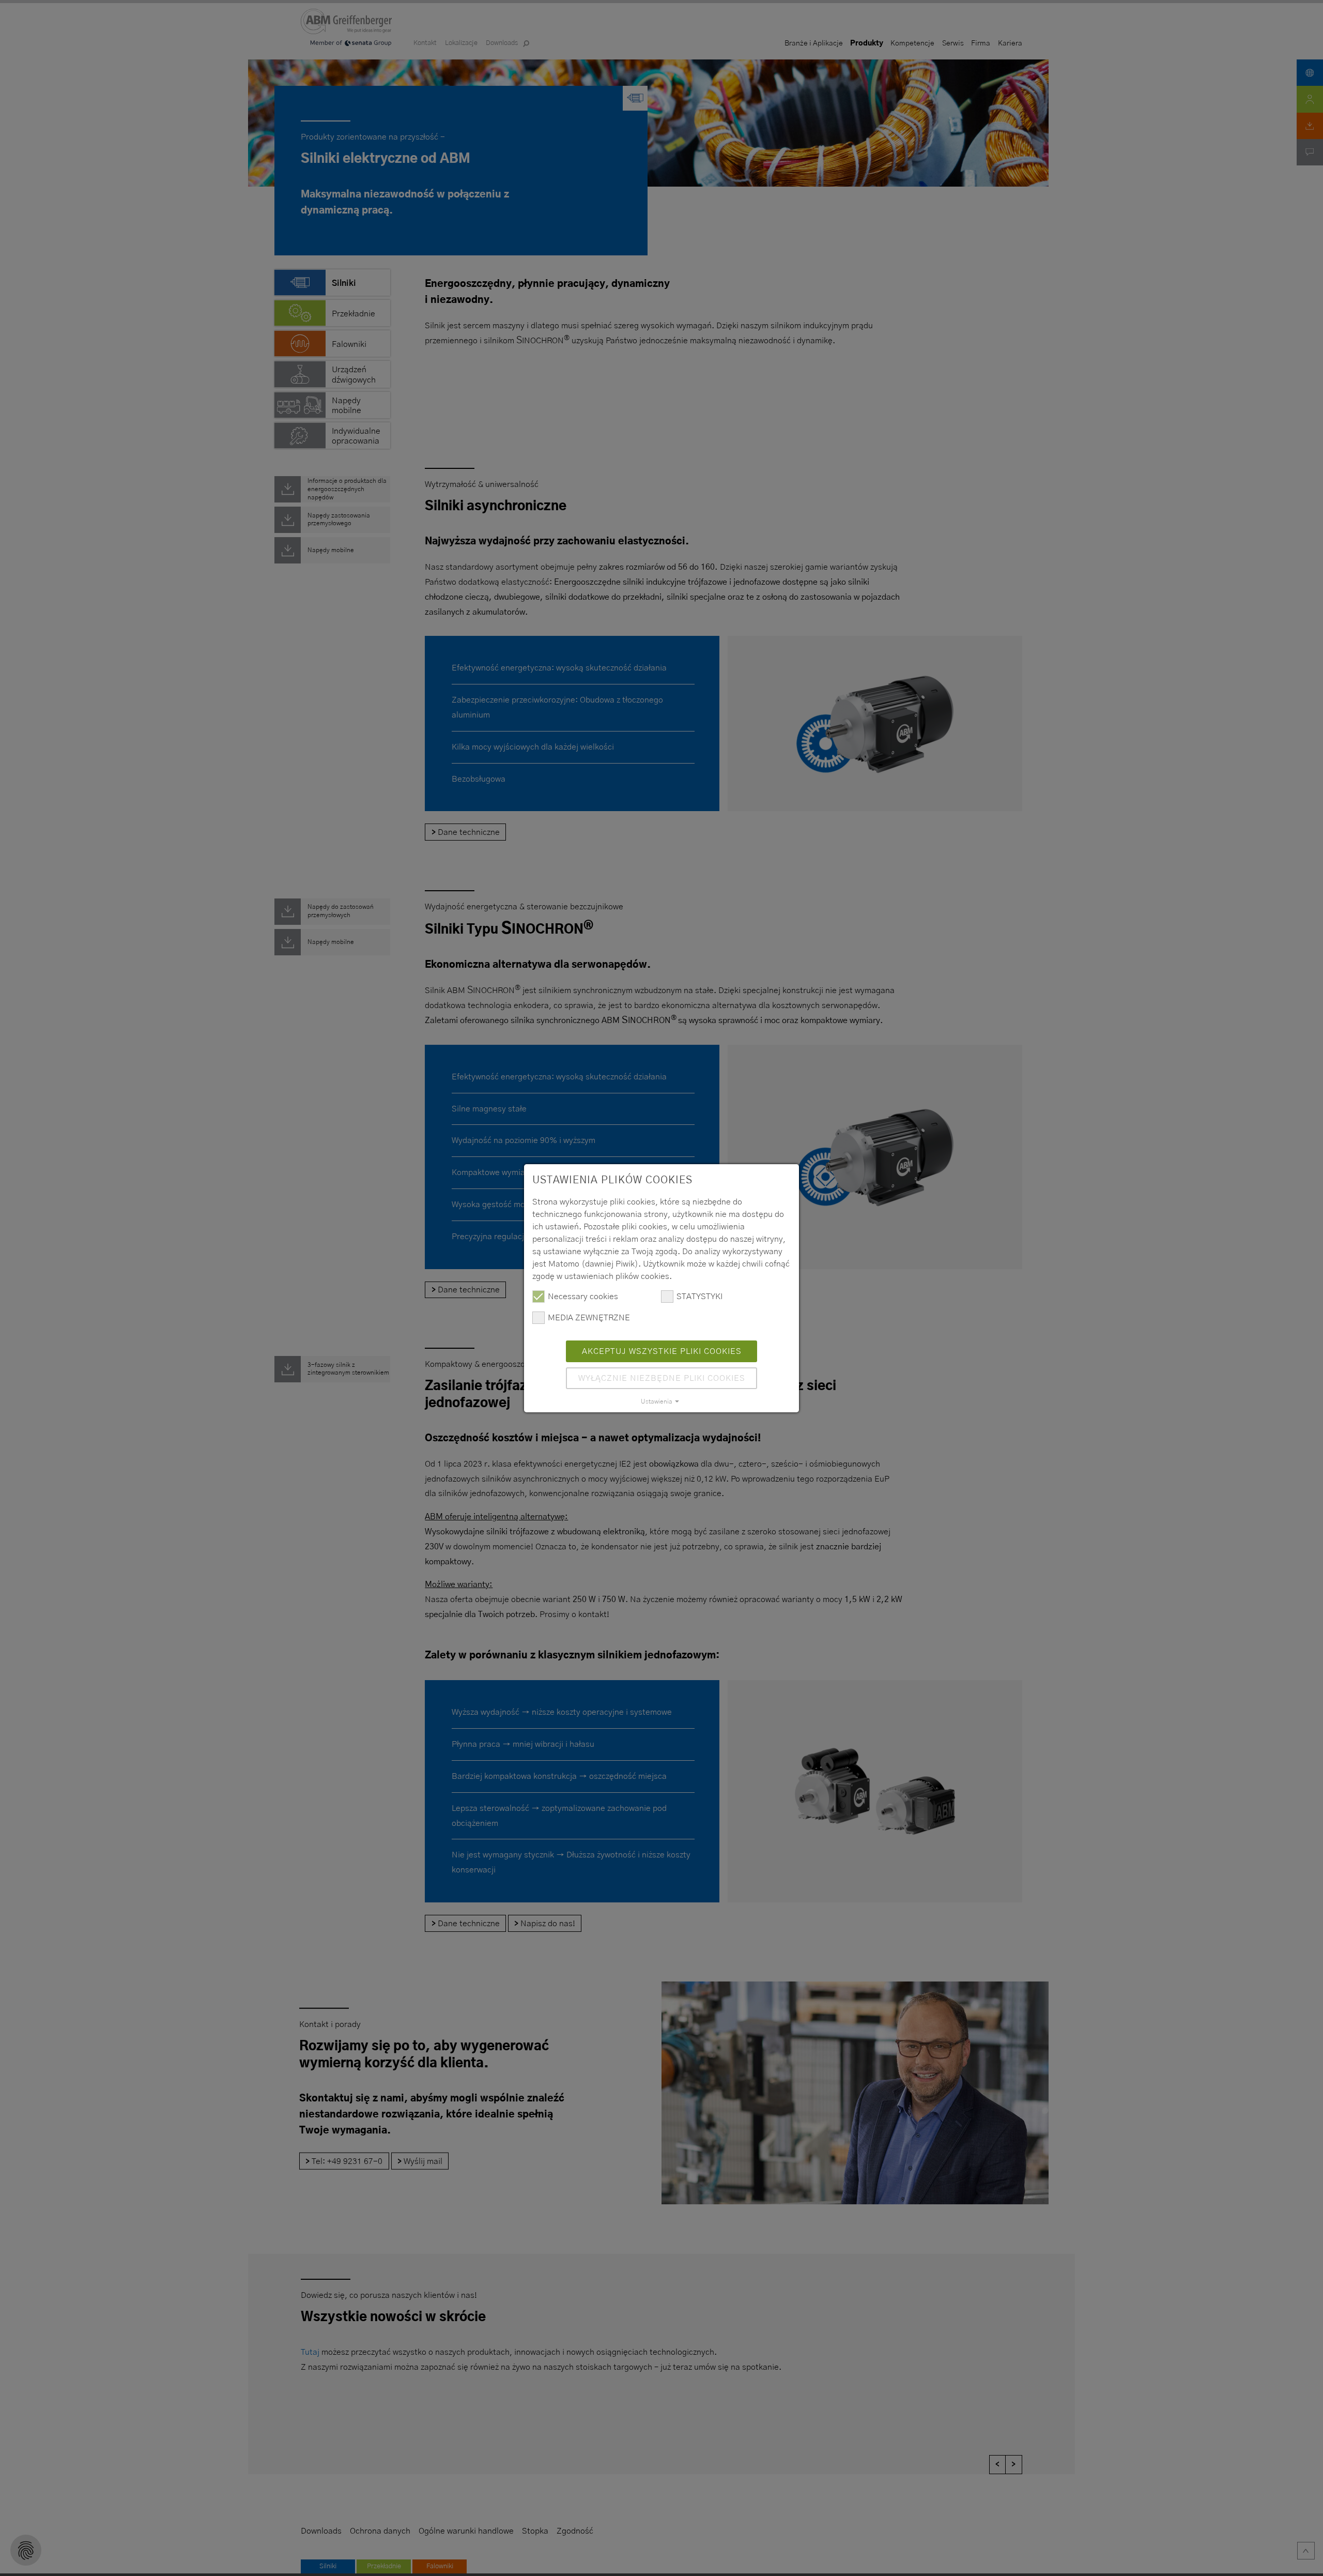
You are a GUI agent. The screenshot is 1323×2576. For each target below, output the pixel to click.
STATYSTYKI (699, 1297)
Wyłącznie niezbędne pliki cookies (662, 1378)
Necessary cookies (583, 1297)
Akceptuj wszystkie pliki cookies (662, 1351)
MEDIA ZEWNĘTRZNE (589, 1318)
